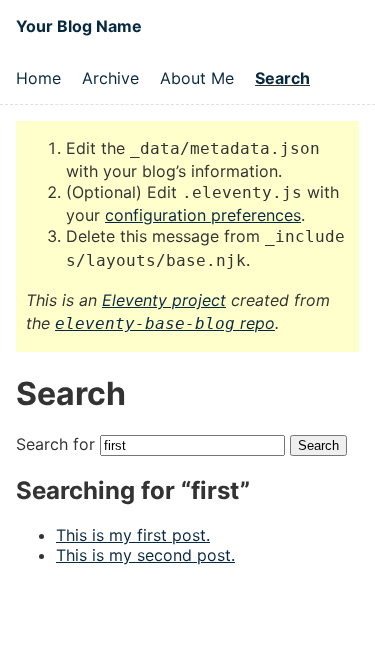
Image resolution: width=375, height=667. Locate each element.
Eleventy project (164, 300)
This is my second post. (145, 555)
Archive (110, 78)
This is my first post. (133, 535)
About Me (197, 78)
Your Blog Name (79, 26)
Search (282, 78)
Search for (58, 444)
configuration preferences (203, 215)
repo (165, 323)
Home (38, 78)
